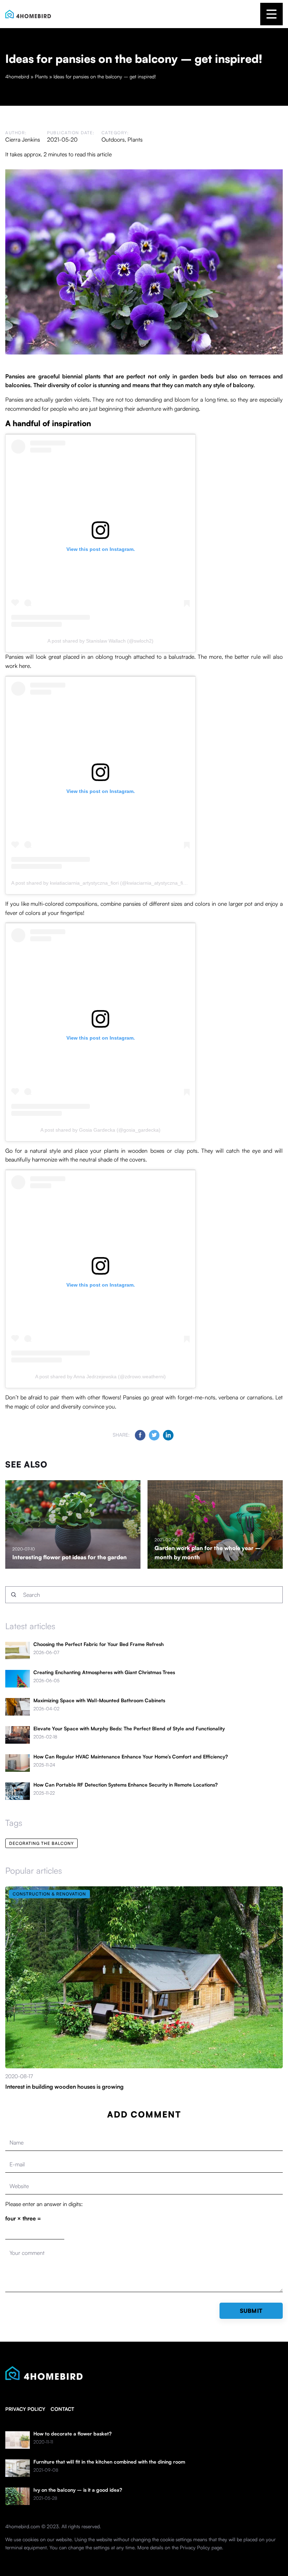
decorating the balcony (41, 1843)
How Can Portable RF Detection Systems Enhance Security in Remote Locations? (126, 1785)
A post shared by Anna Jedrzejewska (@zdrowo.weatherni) (100, 1377)
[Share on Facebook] (140, 1435)
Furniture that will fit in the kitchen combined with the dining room (109, 2462)
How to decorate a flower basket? (73, 2434)
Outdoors (113, 139)
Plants (135, 139)
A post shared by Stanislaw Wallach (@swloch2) (100, 641)
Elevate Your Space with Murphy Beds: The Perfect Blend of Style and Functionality (129, 1729)
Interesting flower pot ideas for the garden (70, 1557)
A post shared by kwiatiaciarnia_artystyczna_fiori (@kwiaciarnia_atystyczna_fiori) (101, 883)
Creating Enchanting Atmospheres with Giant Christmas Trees (104, 1672)
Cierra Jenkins (23, 139)
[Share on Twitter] (154, 1435)
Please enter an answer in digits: (44, 2204)
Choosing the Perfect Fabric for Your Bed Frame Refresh (99, 1644)
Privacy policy (25, 2409)
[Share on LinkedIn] (168, 1435)
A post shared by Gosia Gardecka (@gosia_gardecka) (100, 1130)
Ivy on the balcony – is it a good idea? (78, 2490)
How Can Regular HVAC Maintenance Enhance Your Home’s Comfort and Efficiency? (131, 1757)
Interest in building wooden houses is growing (64, 2087)
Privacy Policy (195, 2547)
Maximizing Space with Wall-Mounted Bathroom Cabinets (99, 1700)
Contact (62, 2409)
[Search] (14, 1595)
